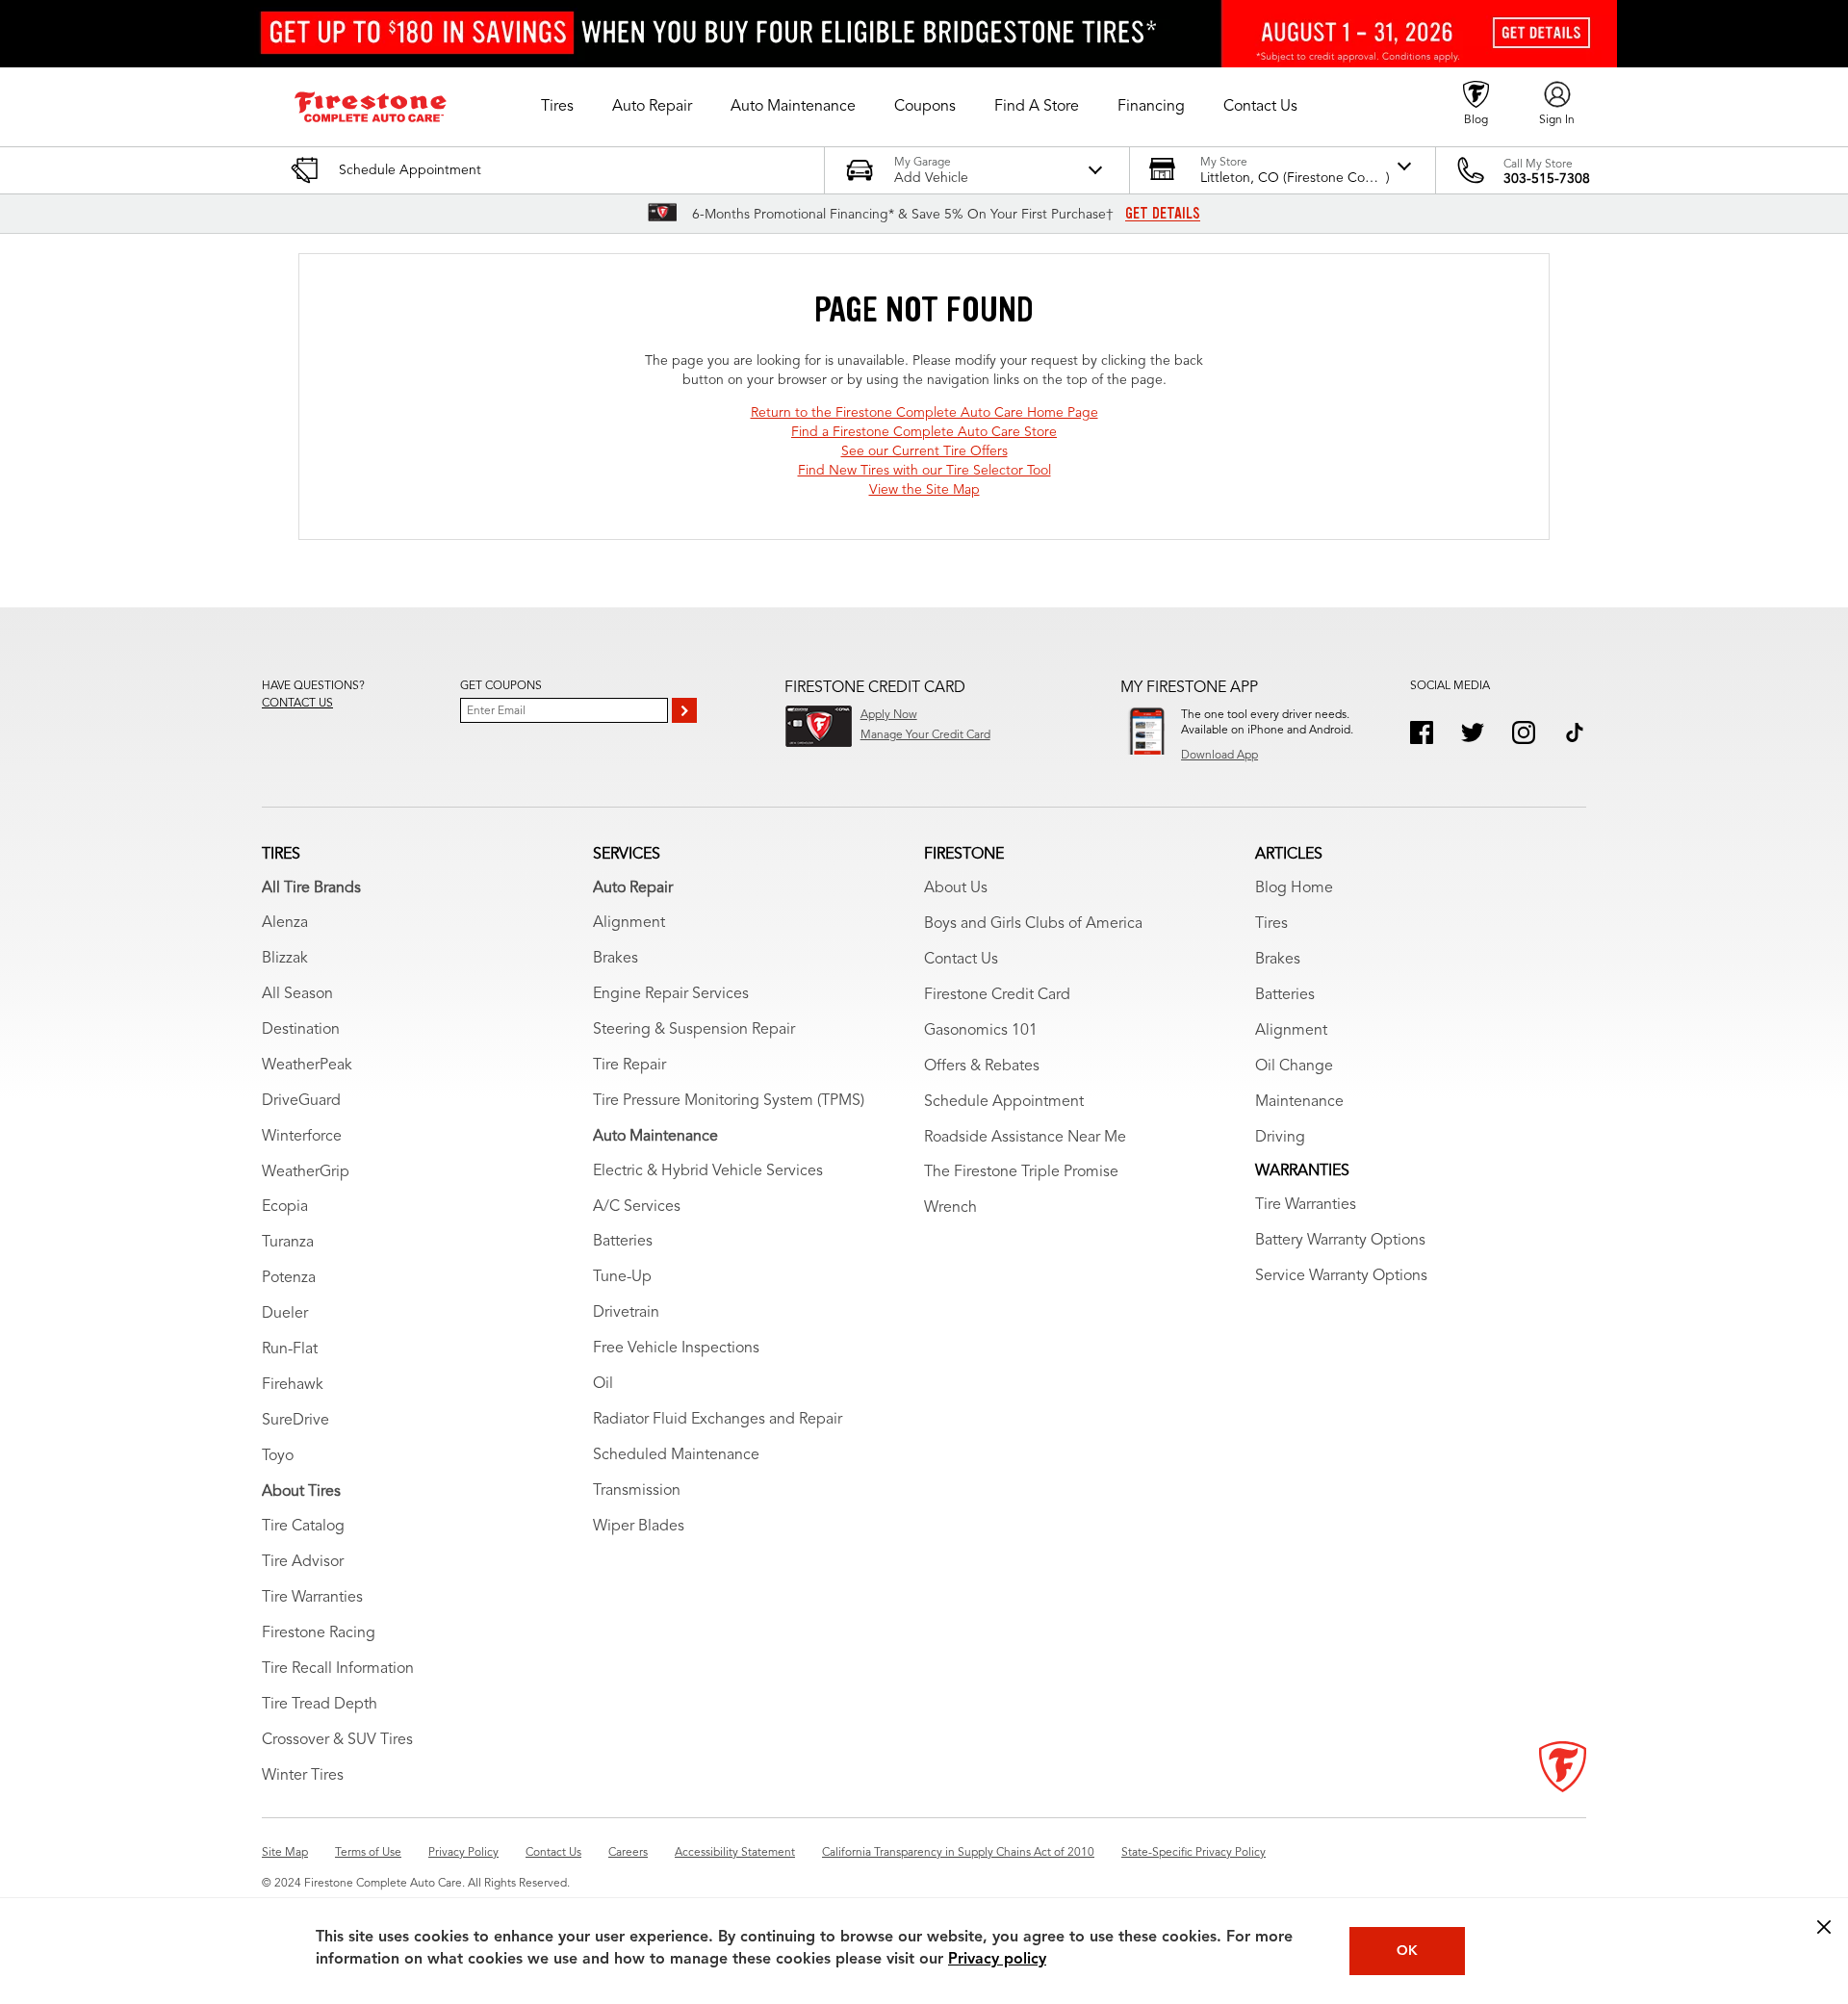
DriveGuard (301, 1101)
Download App (1219, 756)
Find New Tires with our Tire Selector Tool (924, 471)
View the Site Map (924, 490)
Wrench (950, 1208)
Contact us (297, 704)
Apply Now (889, 715)
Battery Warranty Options (1340, 1241)
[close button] (1824, 1927)
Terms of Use (368, 1853)
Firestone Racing (319, 1633)
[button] (557, 107)
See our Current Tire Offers (924, 451)
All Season (297, 994)
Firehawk (293, 1385)
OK (1407, 1951)
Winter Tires (303, 1776)
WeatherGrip (306, 1172)
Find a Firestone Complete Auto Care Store (924, 432)
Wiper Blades (639, 1527)
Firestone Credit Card (997, 995)
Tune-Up (622, 1277)
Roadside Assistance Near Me (1025, 1138)
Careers (628, 1853)
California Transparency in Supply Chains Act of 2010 (958, 1853)
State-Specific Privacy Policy (1193, 1853)
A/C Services (637, 1207)
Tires (1271, 924)
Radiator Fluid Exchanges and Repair (718, 1420)
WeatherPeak (307, 1066)
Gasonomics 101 (981, 1031)
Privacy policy (997, 1960)
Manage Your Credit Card (925, 735)
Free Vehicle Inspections (676, 1349)
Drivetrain (626, 1313)
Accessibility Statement (735, 1853)
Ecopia (285, 1207)
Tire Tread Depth (320, 1705)
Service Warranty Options (1341, 1276)
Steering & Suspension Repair (694, 1030)
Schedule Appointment (1004, 1102)
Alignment (629, 923)
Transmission (637, 1491)
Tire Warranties (312, 1598)
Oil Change (1294, 1066)
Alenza (285, 923)
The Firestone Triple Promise (1021, 1172)
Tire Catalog (303, 1527)
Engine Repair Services (671, 994)
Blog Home (1294, 888)
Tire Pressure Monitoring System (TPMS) (729, 1101)
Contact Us (961, 960)
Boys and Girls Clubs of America (1033, 924)
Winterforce (302, 1137)
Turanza (288, 1243)
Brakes (616, 959)
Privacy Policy (463, 1853)
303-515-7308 (1547, 179)
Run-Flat (290, 1349)
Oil (603, 1384)
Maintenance (1299, 1102)
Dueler (285, 1314)
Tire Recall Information (338, 1669)
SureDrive (295, 1421)
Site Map (285, 1853)
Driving (1280, 1138)
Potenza (289, 1278)
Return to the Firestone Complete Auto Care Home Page (924, 413)
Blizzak (285, 959)
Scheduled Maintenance (676, 1455)
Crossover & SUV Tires (337, 1740)
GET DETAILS (1163, 214)
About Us (956, 888)
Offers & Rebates (982, 1066)
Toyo (278, 1456)
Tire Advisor (303, 1562)
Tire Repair (629, 1066)
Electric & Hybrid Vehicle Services (708, 1171)
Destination (301, 1030)
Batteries (623, 1242)
